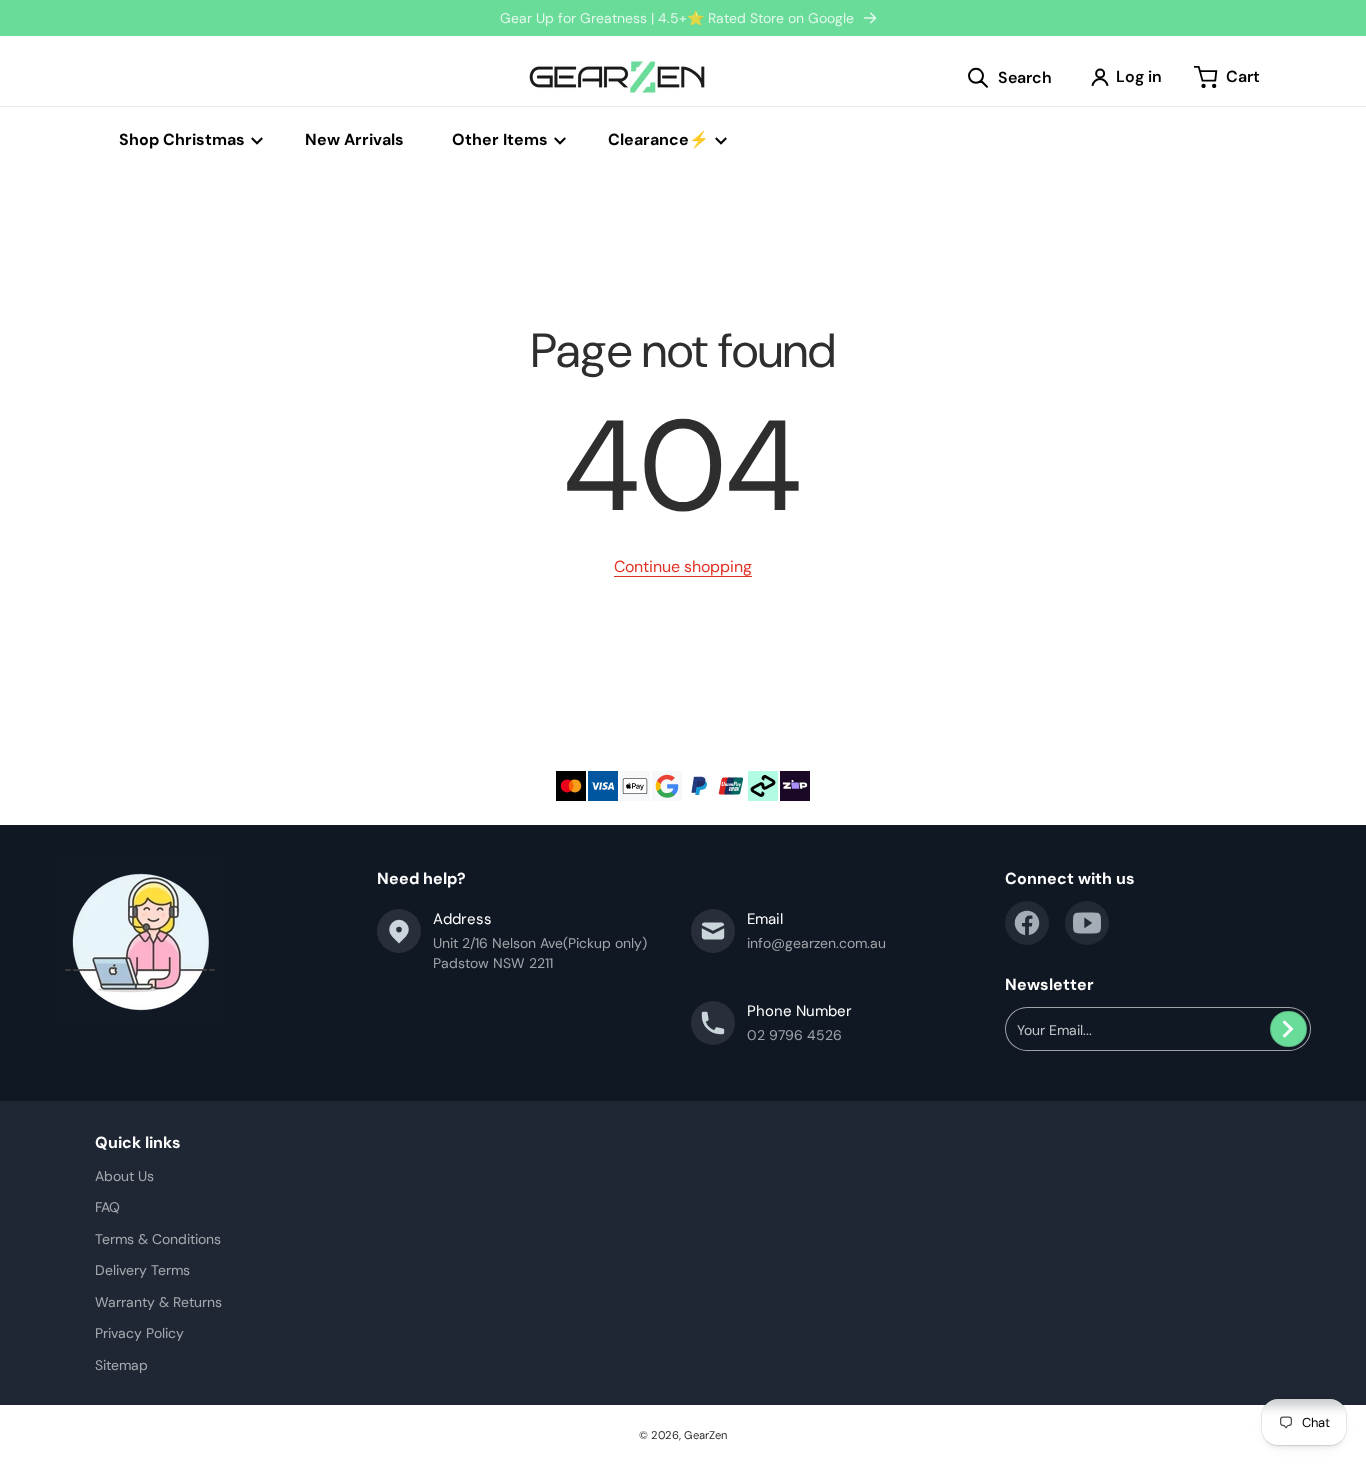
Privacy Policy (139, 1333)
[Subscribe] (1288, 1029)
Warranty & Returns (158, 1302)
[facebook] (1027, 923)
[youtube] (1087, 923)
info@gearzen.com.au (816, 943)
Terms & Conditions (158, 1239)
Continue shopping (683, 566)
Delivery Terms (142, 1270)
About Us (124, 1176)
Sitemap (121, 1365)
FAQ (107, 1207)
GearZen (705, 1435)
